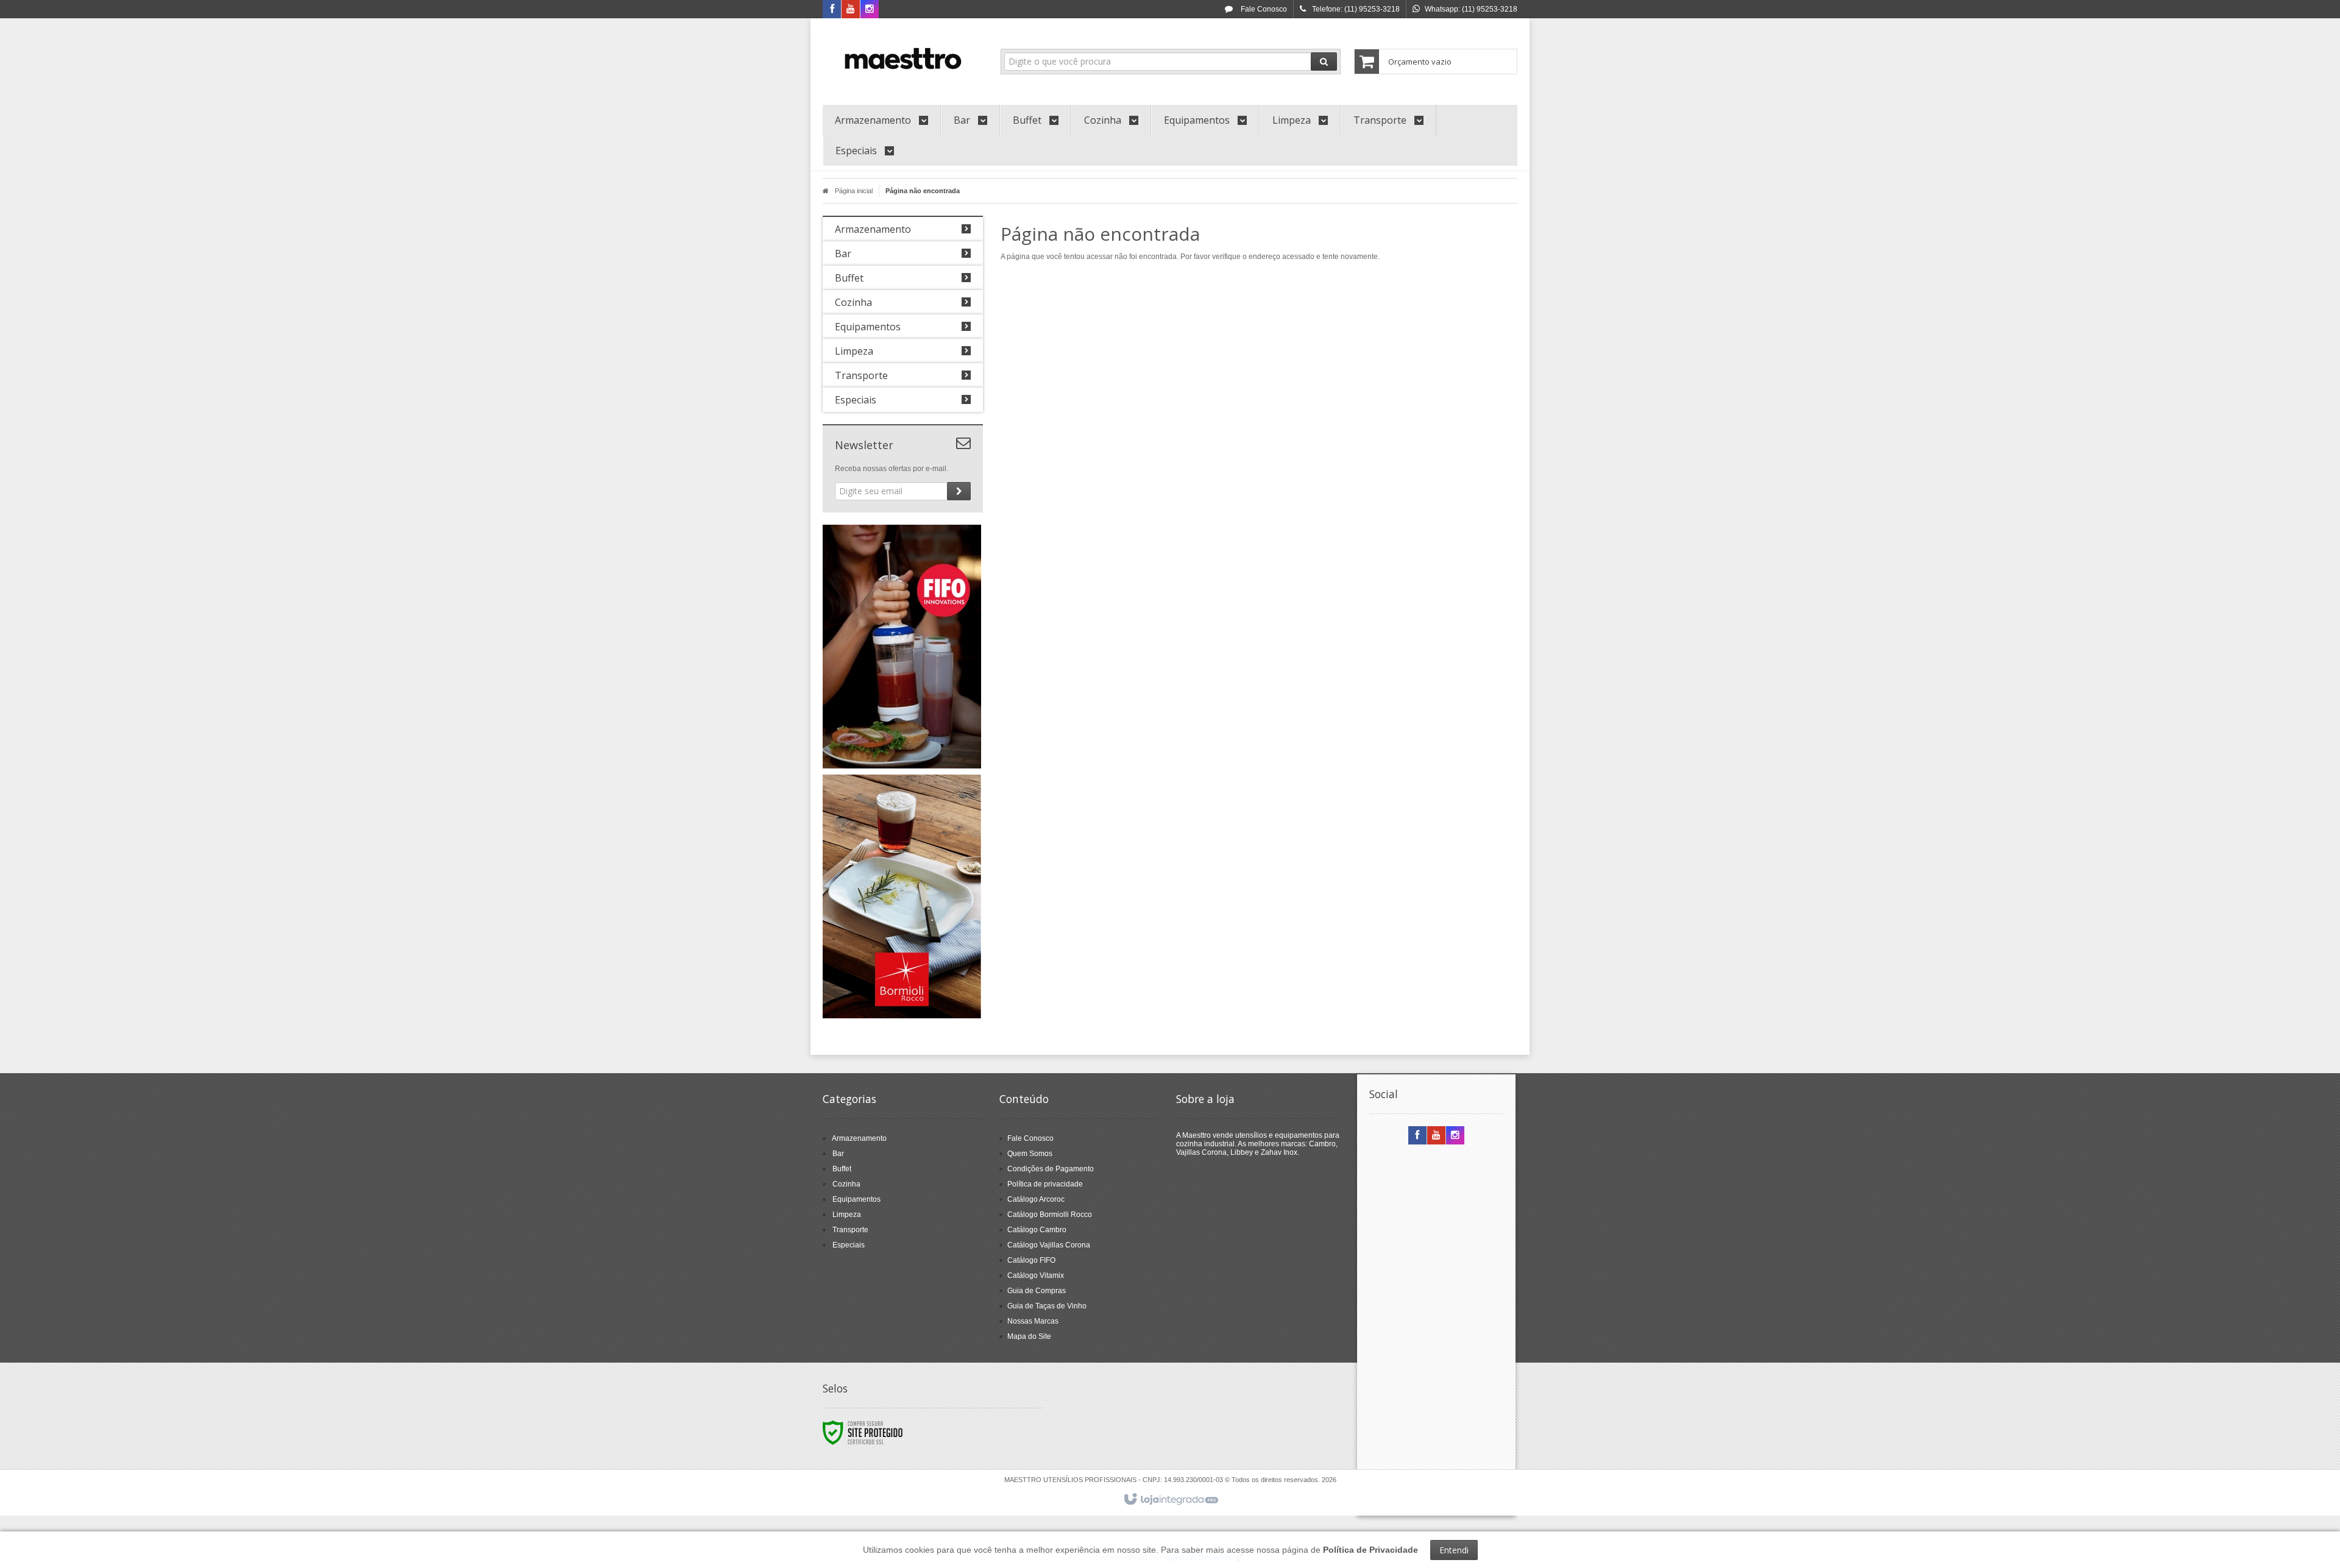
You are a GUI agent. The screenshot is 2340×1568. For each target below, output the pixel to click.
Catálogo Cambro (1037, 1230)
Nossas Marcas (1033, 1321)
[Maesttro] (903, 59)
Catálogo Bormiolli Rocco (1050, 1215)
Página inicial (854, 191)
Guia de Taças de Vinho (1047, 1306)
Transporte (850, 1230)
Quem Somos (1030, 1154)
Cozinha (846, 1184)
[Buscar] (1324, 62)
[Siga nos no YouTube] (1436, 1136)
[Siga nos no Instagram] (870, 10)
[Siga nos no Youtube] (851, 10)
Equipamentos (856, 1199)
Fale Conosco (1263, 9)
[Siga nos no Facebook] (832, 10)
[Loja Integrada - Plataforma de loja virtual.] (1170, 1500)
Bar (838, 1154)
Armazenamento (859, 1138)
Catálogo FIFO (1031, 1260)
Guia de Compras (1037, 1291)
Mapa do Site (1029, 1336)
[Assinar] (959, 491)
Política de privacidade (1045, 1184)
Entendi (1454, 1550)
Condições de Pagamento (1051, 1169)
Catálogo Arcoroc (1036, 1199)
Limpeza (847, 1215)
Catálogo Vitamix (1036, 1275)
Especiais (849, 1245)
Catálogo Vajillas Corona (1049, 1245)
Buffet (842, 1169)
